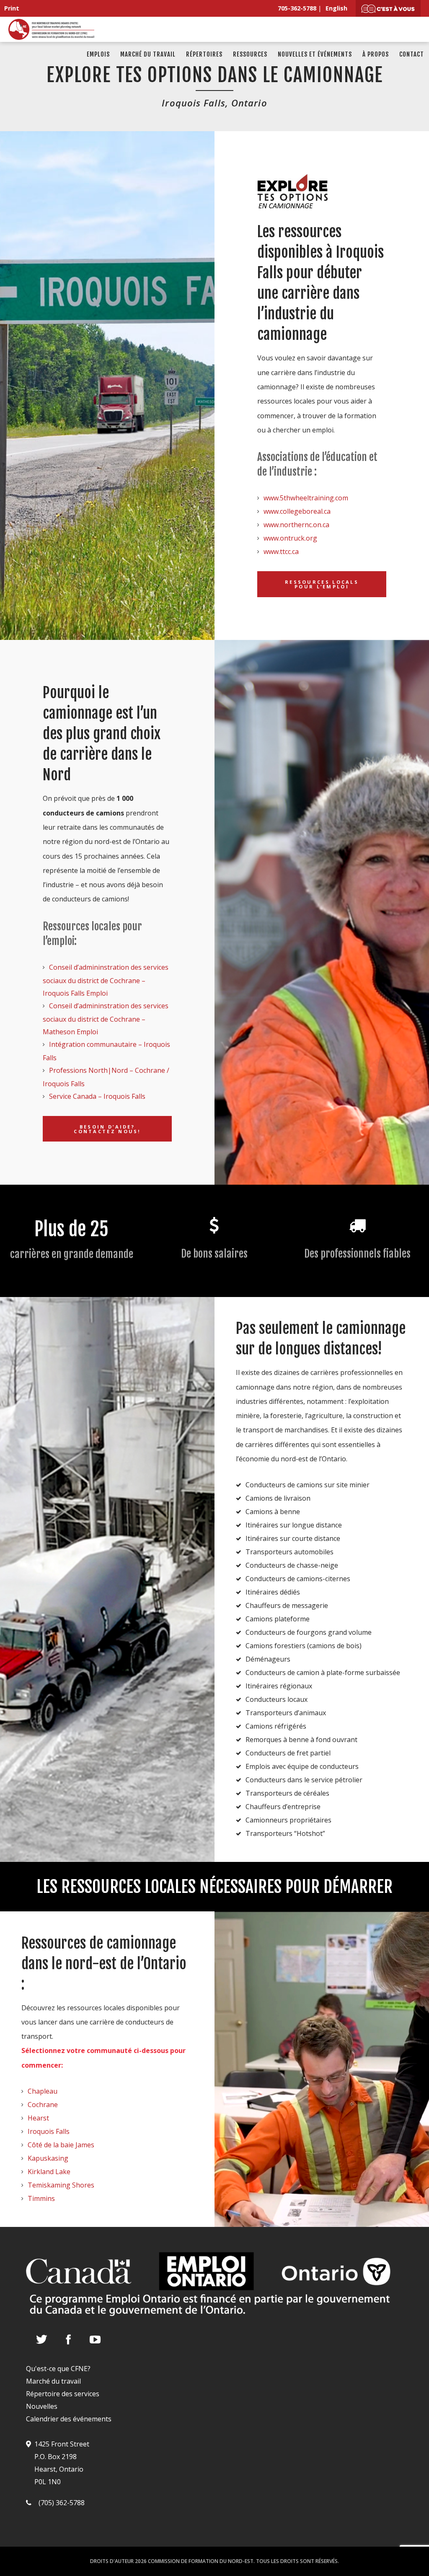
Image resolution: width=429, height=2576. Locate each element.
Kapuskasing (48, 2158)
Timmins (41, 2198)
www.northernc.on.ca (296, 525)
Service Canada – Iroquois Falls (97, 1096)
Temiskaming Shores (61, 2185)
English (336, 8)
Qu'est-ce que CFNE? (58, 2369)
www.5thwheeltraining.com (306, 498)
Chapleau (43, 2091)
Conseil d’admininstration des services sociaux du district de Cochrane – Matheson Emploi (106, 1019)
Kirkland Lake (49, 2172)
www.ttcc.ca (281, 551)
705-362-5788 (297, 8)
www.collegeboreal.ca (297, 511)
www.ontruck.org (290, 538)
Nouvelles (42, 2406)
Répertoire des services (63, 2394)
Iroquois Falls (49, 2131)
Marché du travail (53, 2381)
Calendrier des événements (69, 2419)
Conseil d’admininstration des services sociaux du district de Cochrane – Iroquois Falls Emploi (106, 980)
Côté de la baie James (61, 2145)
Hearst (38, 2118)
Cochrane (43, 2105)
